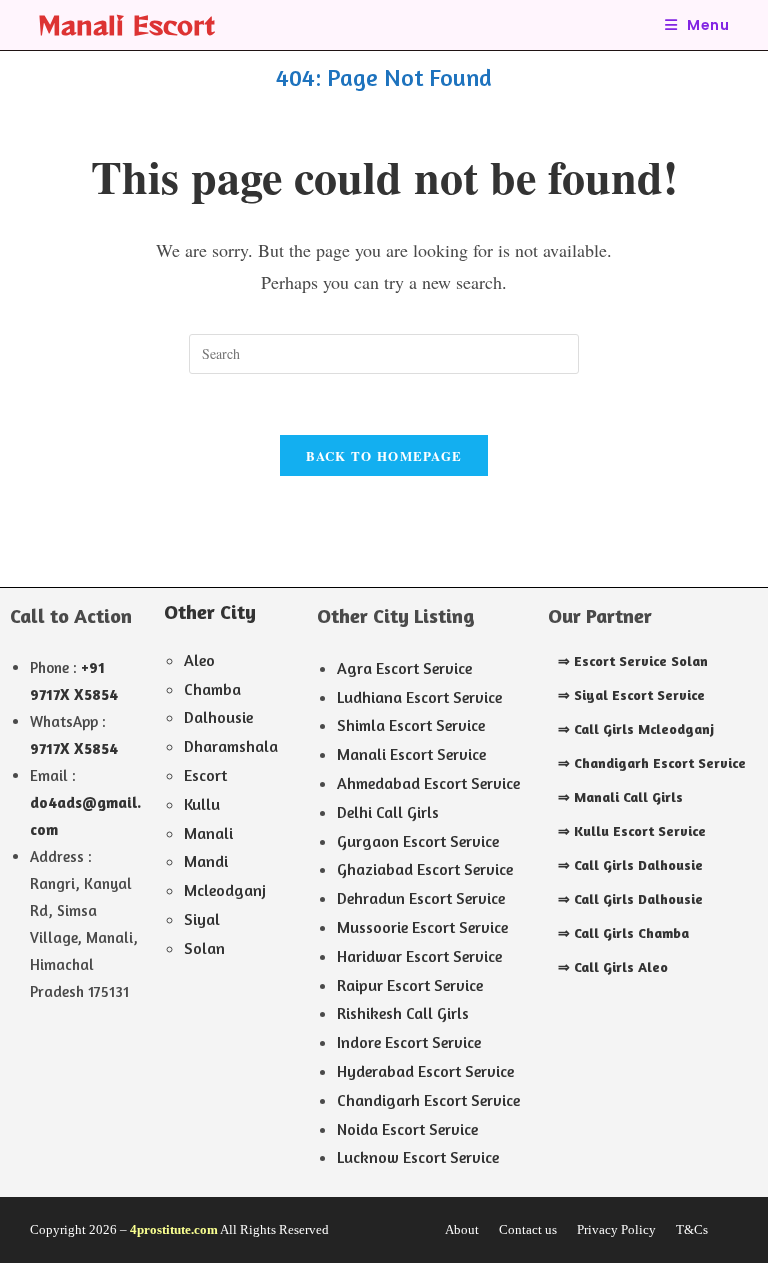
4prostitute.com (174, 1229)
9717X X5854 (74, 748)
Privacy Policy (616, 1229)
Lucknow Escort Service (418, 1157)
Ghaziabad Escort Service (425, 869)
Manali (208, 833)
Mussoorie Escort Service (422, 927)
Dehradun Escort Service (421, 898)
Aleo (199, 660)
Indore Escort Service (409, 1042)
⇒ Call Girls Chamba (623, 932)
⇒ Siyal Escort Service (631, 694)
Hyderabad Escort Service (425, 1071)
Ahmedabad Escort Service (428, 783)
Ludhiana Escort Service (419, 697)
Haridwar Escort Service (419, 956)
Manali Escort (126, 24)
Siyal (202, 919)
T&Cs (692, 1229)
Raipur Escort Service (410, 985)
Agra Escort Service (404, 668)
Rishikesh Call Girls (403, 1013)
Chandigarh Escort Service (428, 1100)
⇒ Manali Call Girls (620, 796)
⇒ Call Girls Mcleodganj (636, 728)
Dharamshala (231, 746)
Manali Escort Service (411, 754)
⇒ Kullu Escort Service (632, 830)
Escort (205, 775)
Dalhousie (218, 717)
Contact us (528, 1229)
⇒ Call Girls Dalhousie (630, 864)
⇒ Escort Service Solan (633, 660)
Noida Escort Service (407, 1129)
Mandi (206, 861)
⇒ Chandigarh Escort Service (652, 762)
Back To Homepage (384, 455)
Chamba (212, 689)
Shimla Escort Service (411, 725)
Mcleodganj (225, 890)
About (462, 1229)
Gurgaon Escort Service (418, 841)
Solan (204, 948)
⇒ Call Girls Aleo (613, 966)
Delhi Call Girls (388, 812)
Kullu (202, 804)
